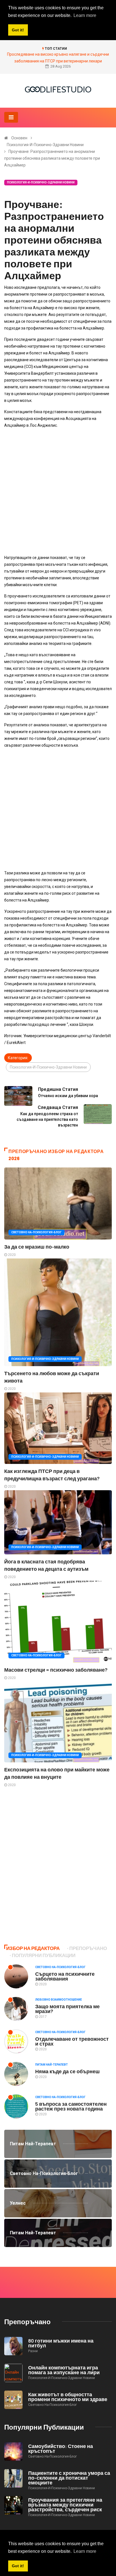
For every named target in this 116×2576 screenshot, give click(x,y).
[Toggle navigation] (11, 117)
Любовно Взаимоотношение (59, 2000)
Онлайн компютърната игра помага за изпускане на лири (64, 2370)
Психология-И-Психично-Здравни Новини (45, 145)
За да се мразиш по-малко (37, 1247)
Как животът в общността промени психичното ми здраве (68, 2397)
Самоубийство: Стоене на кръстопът (61, 2448)
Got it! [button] (18, 2566)
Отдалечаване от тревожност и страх (72, 2041)
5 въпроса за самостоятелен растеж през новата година (71, 2106)
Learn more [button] (85, 2551)
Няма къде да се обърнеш (67, 2071)
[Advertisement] (58, 491)
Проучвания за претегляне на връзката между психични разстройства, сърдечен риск (65, 2504)
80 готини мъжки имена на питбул (61, 2343)
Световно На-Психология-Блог (36, 1232)
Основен (19, 138)
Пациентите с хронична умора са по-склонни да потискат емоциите (69, 2478)
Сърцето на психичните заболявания (65, 1976)
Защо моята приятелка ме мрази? (67, 2009)
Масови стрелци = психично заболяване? (56, 1670)
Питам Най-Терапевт (52, 2065)
